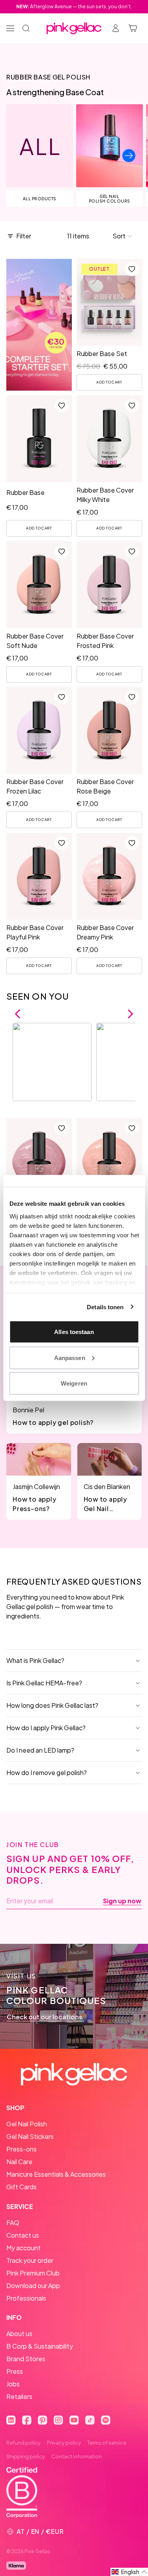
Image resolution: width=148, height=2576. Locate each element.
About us (19, 2333)
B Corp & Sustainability (40, 2346)
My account (23, 2248)
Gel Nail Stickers (30, 2136)
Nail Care (19, 2162)
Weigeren (74, 1383)
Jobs (13, 2384)
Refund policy (23, 2443)
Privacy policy (64, 2443)
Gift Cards (22, 2187)
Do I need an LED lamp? (40, 1750)
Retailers (19, 2396)
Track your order (30, 2260)
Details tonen (105, 1307)
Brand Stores (26, 2359)
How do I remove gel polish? (47, 1772)
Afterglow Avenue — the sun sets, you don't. (74, 6)
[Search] (26, 28)
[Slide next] (129, 156)
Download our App (33, 2285)
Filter (24, 236)
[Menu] (10, 28)
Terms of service (107, 2443)
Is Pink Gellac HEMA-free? (44, 1683)
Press (15, 2371)
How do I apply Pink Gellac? (46, 1728)
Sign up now (122, 1901)
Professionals (26, 2298)
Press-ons (22, 2149)
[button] (123, 236)
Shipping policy (26, 2456)
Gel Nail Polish (27, 2124)
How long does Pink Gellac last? (52, 1705)
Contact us (23, 2235)
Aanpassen (70, 1357)
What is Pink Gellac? (35, 1660)
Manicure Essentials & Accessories (56, 2174)
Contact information (77, 2456)
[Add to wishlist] (131, 269)
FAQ (13, 2223)
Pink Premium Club (33, 2273)
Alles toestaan (74, 1332)
